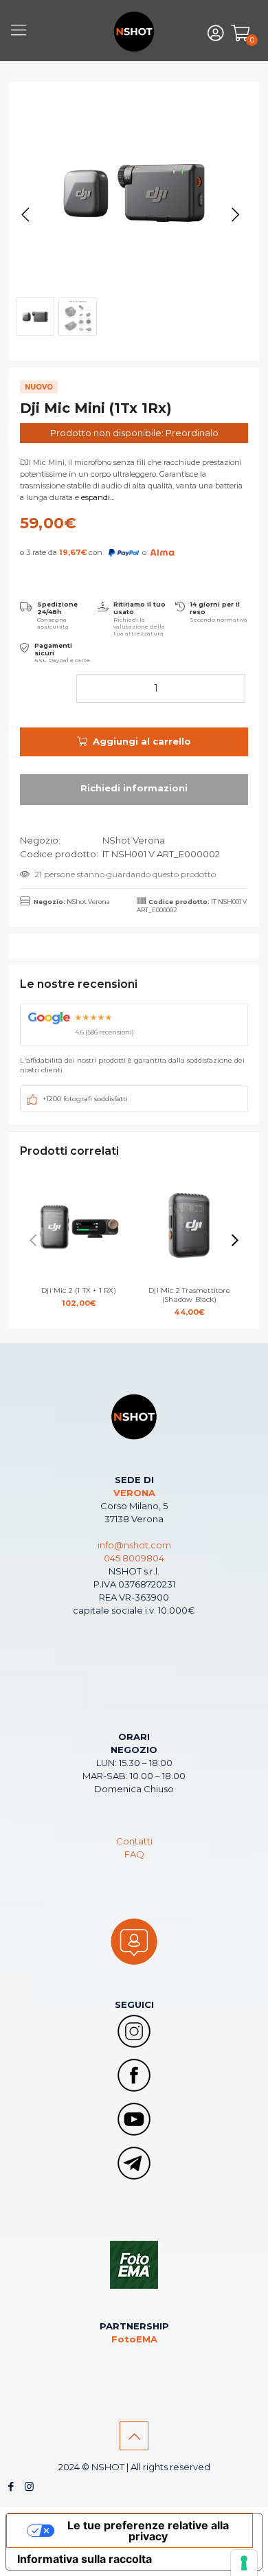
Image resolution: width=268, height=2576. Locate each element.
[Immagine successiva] (236, 215)
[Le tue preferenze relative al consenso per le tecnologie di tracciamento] (244, 2563)
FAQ (134, 1854)
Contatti (134, 1841)
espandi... (98, 497)
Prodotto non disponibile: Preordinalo (134, 433)
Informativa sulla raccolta (85, 2559)
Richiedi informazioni (134, 790)
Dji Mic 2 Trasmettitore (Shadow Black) (189, 1301)
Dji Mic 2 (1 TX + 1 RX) (79, 1297)
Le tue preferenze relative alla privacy (148, 2531)
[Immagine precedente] (25, 215)
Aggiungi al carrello (142, 741)
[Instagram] (29, 2486)
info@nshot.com (134, 1545)
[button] (235, 1241)
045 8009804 (134, 1558)
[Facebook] (11, 2486)
